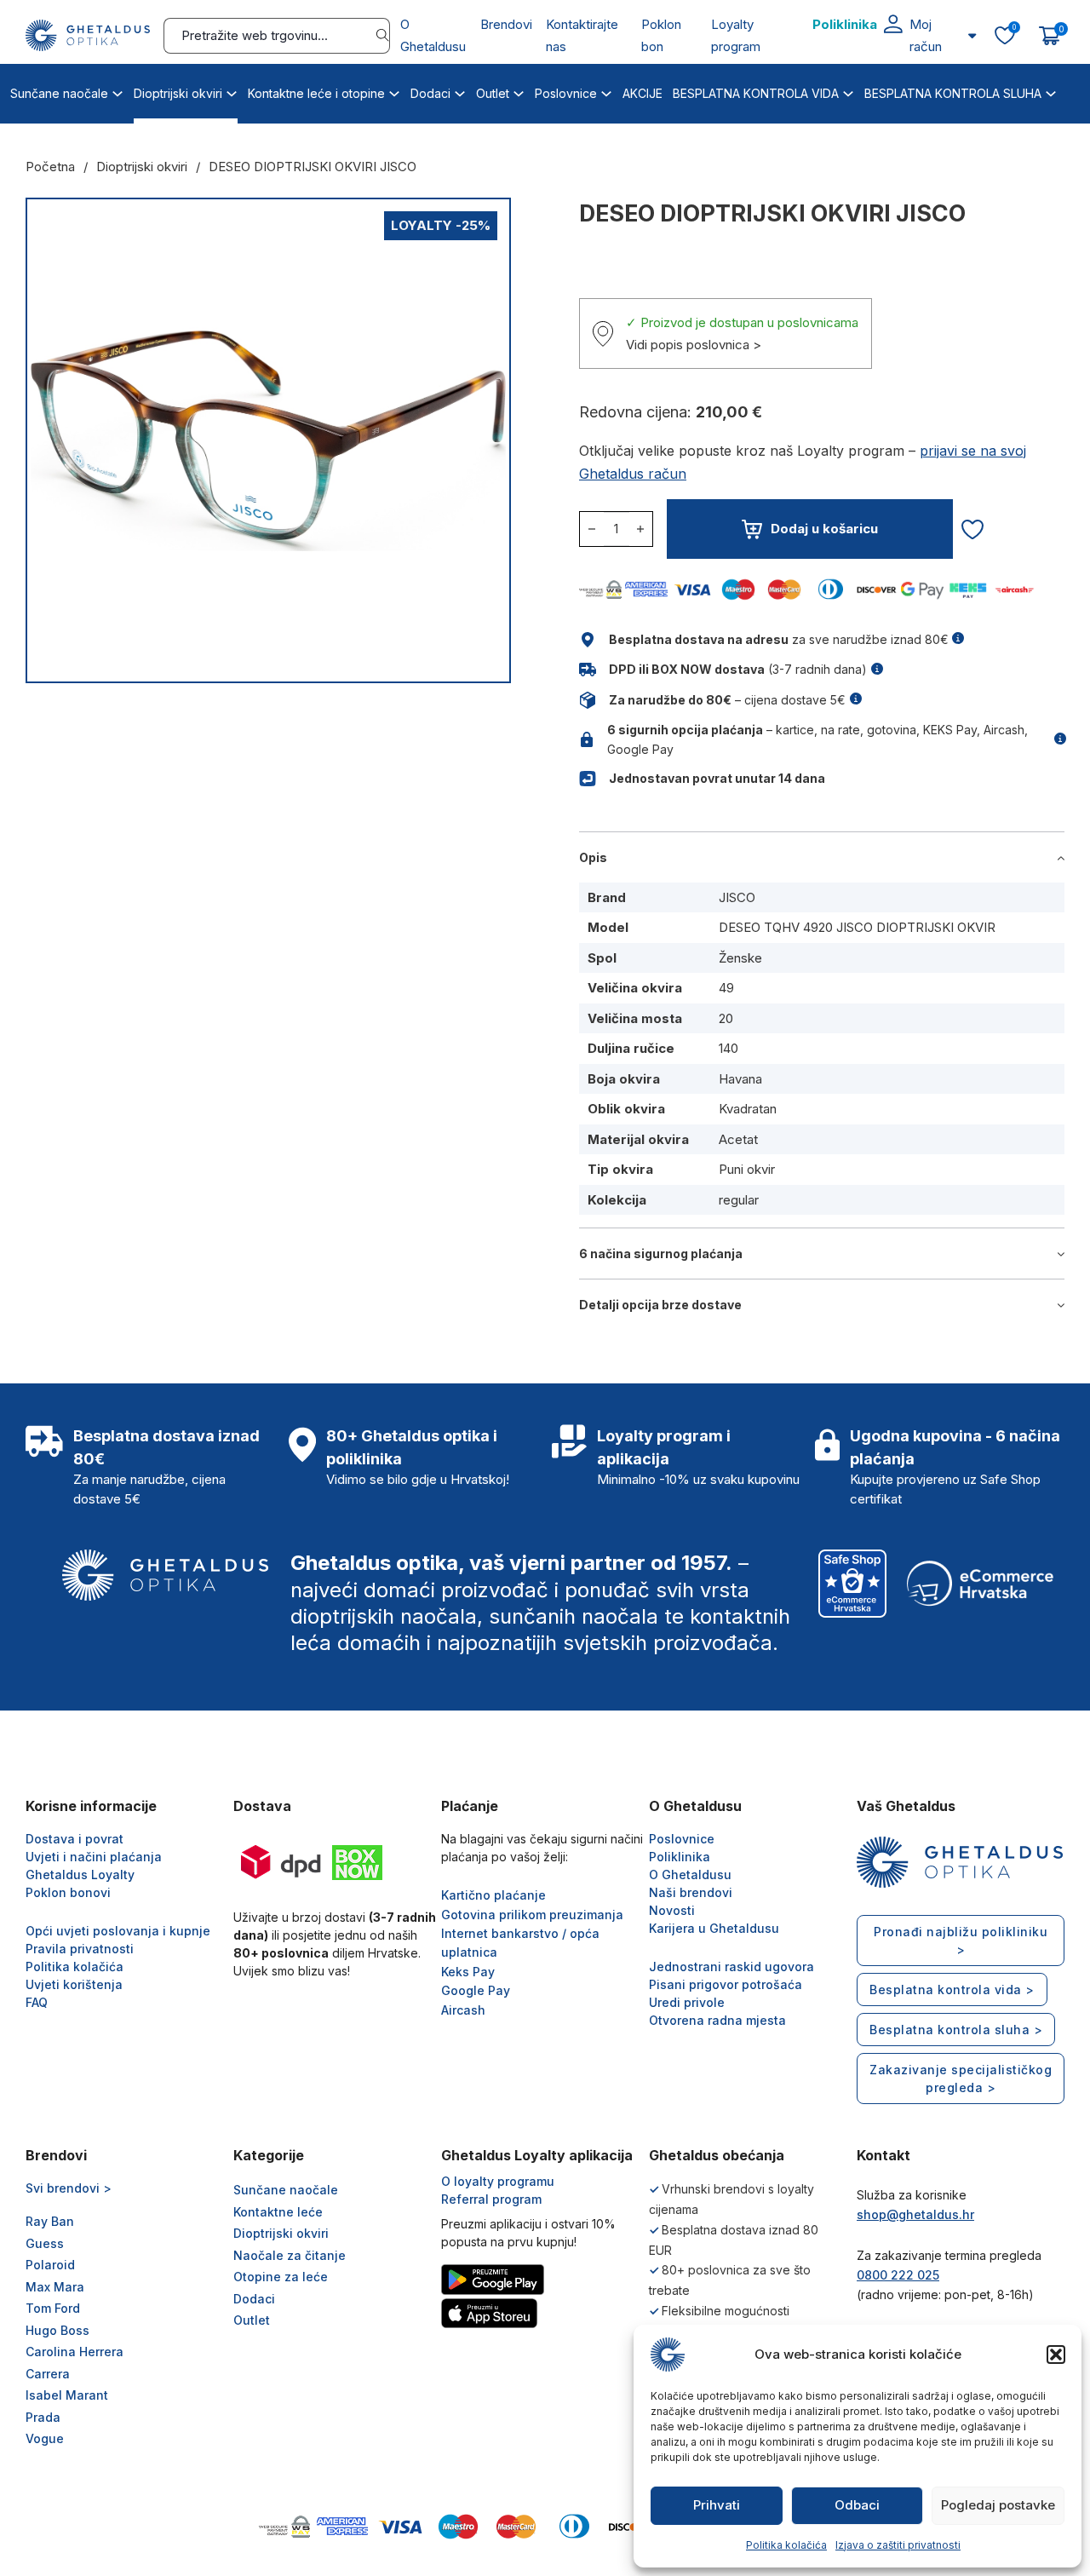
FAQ (37, 2002)
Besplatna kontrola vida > (952, 1989)
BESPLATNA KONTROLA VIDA (756, 93)
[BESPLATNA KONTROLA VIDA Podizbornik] (848, 91)
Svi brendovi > (69, 2188)
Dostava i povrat (75, 1839)
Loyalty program (736, 35)
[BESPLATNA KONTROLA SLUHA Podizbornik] (1051, 91)
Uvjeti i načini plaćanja (94, 1857)
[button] (1056, 2355)
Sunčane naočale (59, 93)
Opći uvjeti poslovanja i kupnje (118, 1931)
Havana (740, 1079)
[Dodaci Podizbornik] (460, 91)
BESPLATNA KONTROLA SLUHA (953, 93)
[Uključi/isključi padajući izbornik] (972, 35)
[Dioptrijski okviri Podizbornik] (232, 91)
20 (726, 1018)
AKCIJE (643, 93)
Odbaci (857, 2505)
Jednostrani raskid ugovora (731, 1966)
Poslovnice (566, 93)
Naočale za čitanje (290, 2255)
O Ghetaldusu (433, 35)
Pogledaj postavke (998, 2505)
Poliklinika (845, 24)
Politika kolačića (786, 2545)
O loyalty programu (498, 2181)
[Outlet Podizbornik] (519, 91)
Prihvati (717, 2505)
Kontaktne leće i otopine (316, 93)
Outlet (493, 93)
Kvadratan (748, 1109)
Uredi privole (687, 2002)
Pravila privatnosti (80, 1949)
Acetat (738, 1139)
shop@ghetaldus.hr (915, 2214)
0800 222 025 (898, 2275)
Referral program (491, 2199)
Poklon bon (661, 35)
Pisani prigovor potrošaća (726, 1984)
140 (729, 1048)
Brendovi (506, 24)
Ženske (740, 958)
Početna (50, 167)
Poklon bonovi (68, 1892)
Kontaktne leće (278, 2212)
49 (726, 988)
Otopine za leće (281, 2277)
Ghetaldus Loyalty (80, 1874)
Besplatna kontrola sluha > (956, 2030)
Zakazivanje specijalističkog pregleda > (961, 2079)
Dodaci (430, 93)
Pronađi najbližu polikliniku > (961, 1941)
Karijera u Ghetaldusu (714, 1928)
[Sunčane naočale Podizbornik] (118, 91)
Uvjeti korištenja (74, 1984)
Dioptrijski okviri (178, 93)
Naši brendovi (691, 1892)
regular (739, 1200)
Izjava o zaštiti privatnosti (898, 2545)
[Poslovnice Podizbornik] (606, 91)
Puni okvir (747, 1169)
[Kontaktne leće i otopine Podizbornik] (394, 91)
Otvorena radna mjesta (717, 2020)
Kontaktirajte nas (582, 35)
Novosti (672, 1910)
